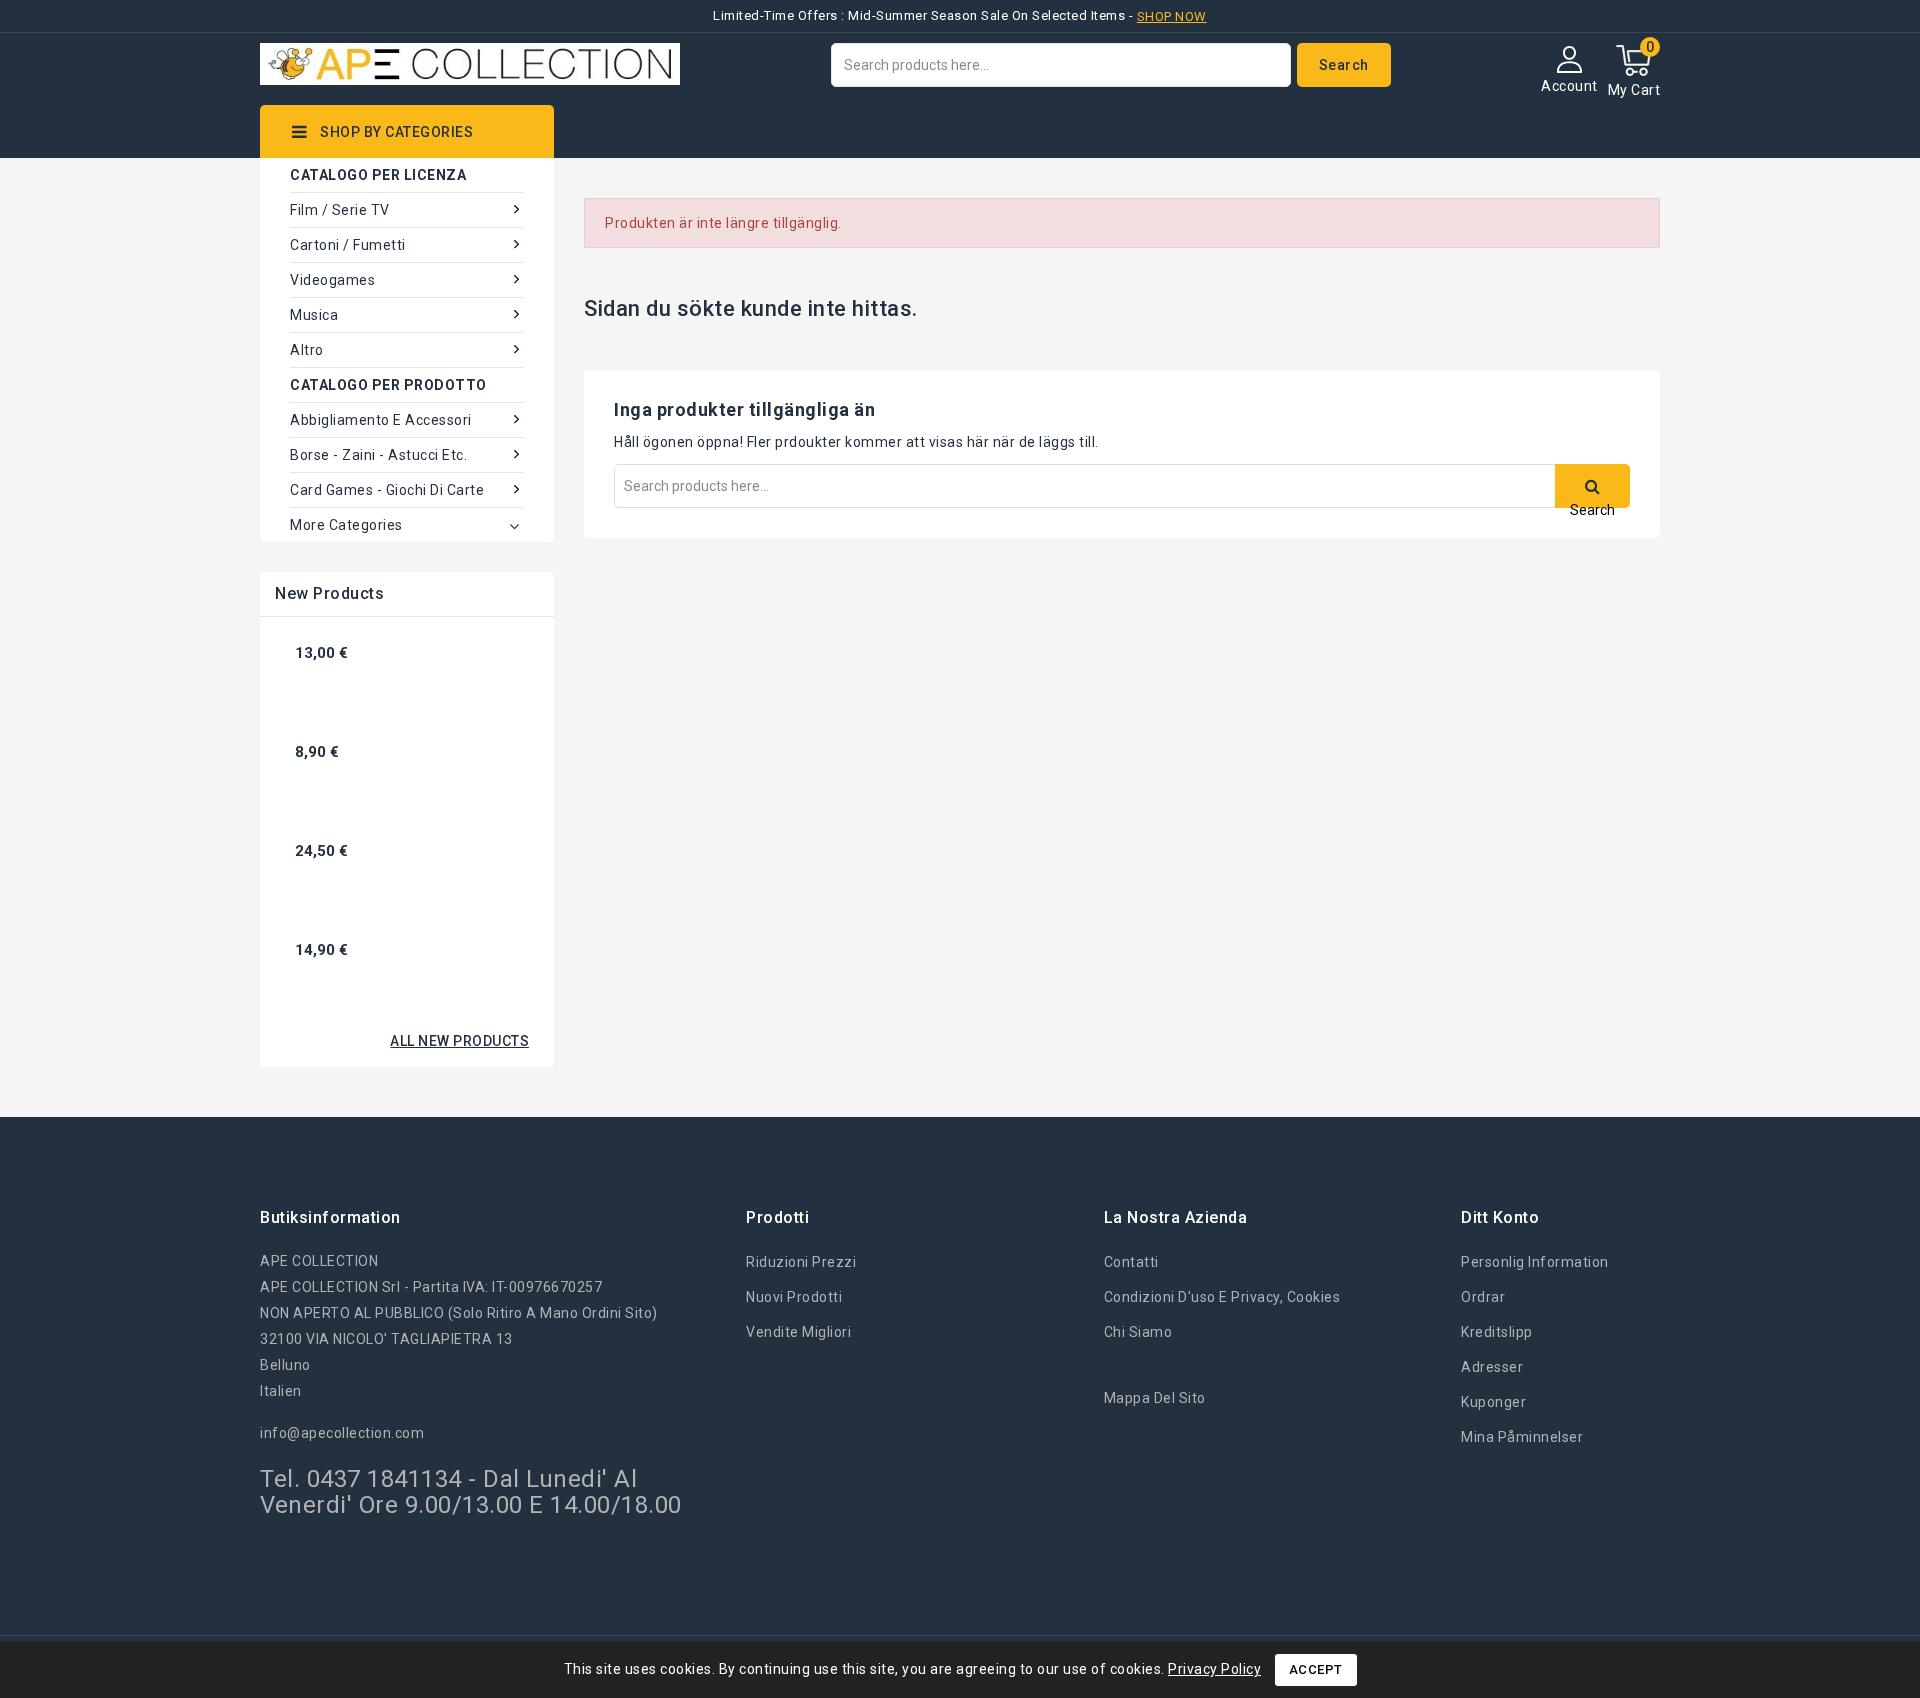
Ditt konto (1500, 1217)
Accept (1316, 1669)
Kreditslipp (1497, 1332)
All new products (459, 1041)
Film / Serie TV (340, 210)
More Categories (346, 525)
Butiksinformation (330, 1217)
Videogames (332, 280)
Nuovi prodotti (794, 1297)
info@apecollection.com (342, 1433)
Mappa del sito (1155, 1398)
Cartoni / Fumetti (348, 245)
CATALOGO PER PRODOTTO (388, 385)
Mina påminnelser (1522, 1437)
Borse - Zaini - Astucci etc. (378, 455)
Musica (314, 315)
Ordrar (1483, 1297)
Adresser (1492, 1367)
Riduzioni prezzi (801, 1262)
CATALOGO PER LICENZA (378, 175)
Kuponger (1493, 1402)
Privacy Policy (1214, 1669)
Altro (307, 350)
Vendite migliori (798, 1332)
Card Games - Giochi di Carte (387, 490)
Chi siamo (1138, 1332)
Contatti (1131, 1262)
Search (1344, 65)
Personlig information (1535, 1262)
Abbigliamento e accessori (381, 420)
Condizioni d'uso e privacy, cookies (1222, 1297)
